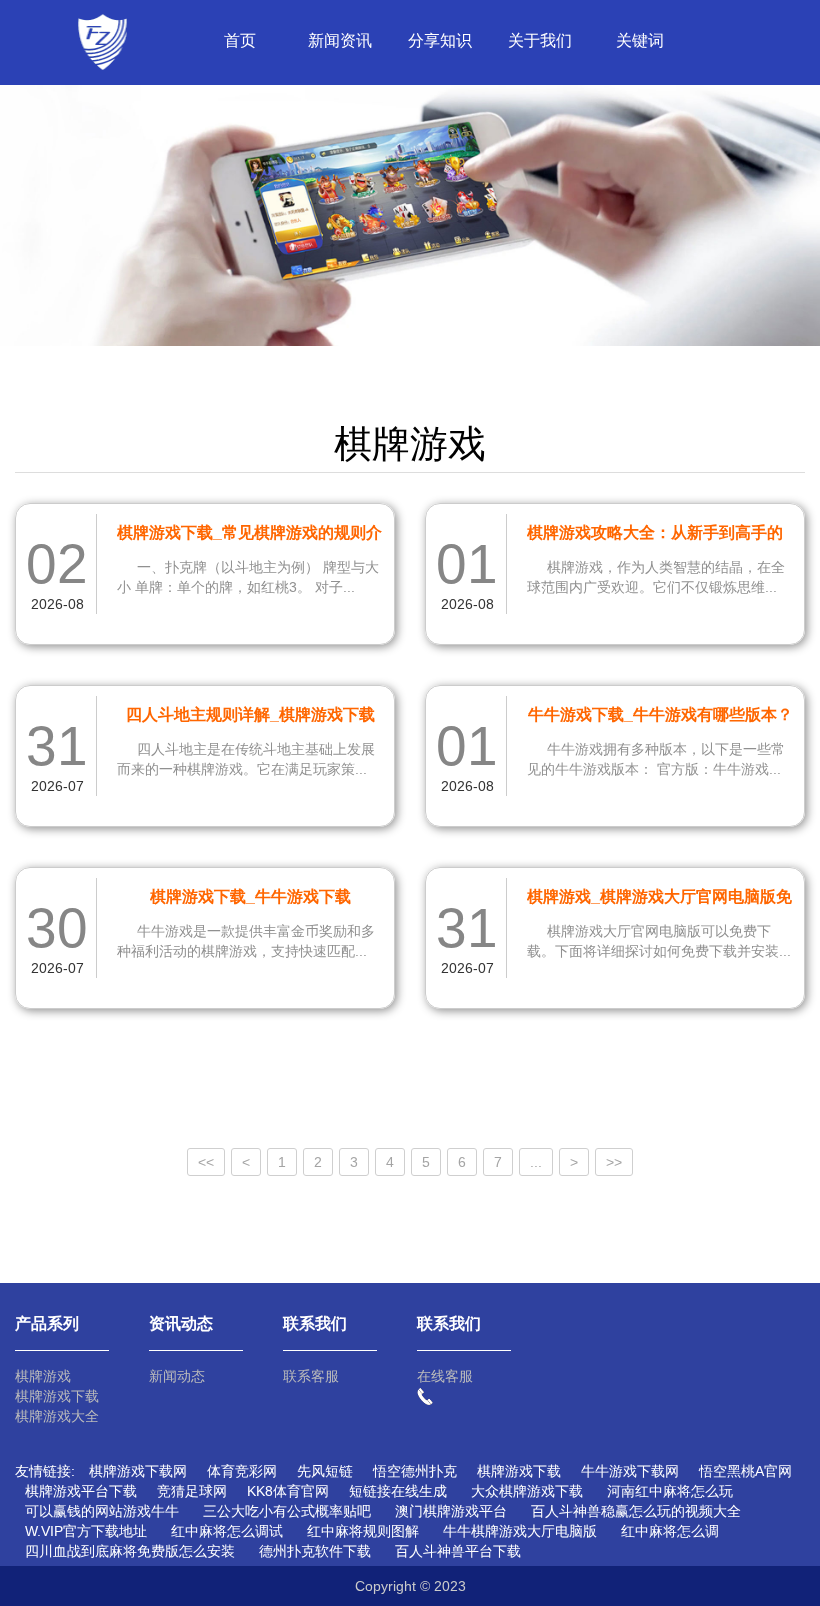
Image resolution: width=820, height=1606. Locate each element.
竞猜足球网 (192, 1491)
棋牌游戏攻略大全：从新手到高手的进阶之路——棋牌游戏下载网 (655, 536)
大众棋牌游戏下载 (527, 1491)
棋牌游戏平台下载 (81, 1491)
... (536, 1162)
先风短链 (325, 1471)
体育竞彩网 (242, 1471)
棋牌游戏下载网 (138, 1471)
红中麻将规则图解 (363, 1531)
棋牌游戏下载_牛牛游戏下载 (250, 896)
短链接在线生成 (398, 1491)
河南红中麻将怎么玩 (670, 1491)
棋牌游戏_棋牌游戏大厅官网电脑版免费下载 (659, 900)
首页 (240, 40)
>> (614, 1162)
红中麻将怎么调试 (227, 1531)
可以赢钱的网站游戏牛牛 (102, 1511)
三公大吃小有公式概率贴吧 (287, 1511)
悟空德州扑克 (415, 1471)
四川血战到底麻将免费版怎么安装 (130, 1551)
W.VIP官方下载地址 (86, 1531)
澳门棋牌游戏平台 (451, 1511)
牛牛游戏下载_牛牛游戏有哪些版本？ (660, 714)
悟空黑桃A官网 (745, 1471)
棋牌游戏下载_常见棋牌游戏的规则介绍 (249, 536)
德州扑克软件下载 (315, 1551)
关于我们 (540, 40)
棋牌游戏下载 (57, 1396)
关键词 (640, 40)
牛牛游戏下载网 (630, 1471)
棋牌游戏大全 (57, 1416)
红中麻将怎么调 (670, 1531)
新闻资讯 (340, 40)
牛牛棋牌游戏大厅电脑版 (520, 1531)
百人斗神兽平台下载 (458, 1551)
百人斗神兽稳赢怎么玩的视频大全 (636, 1511)
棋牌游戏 (43, 1376)
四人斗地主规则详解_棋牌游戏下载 (250, 714)
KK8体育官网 (288, 1491)
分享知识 (440, 40)
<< (206, 1162)
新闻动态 (177, 1376)
